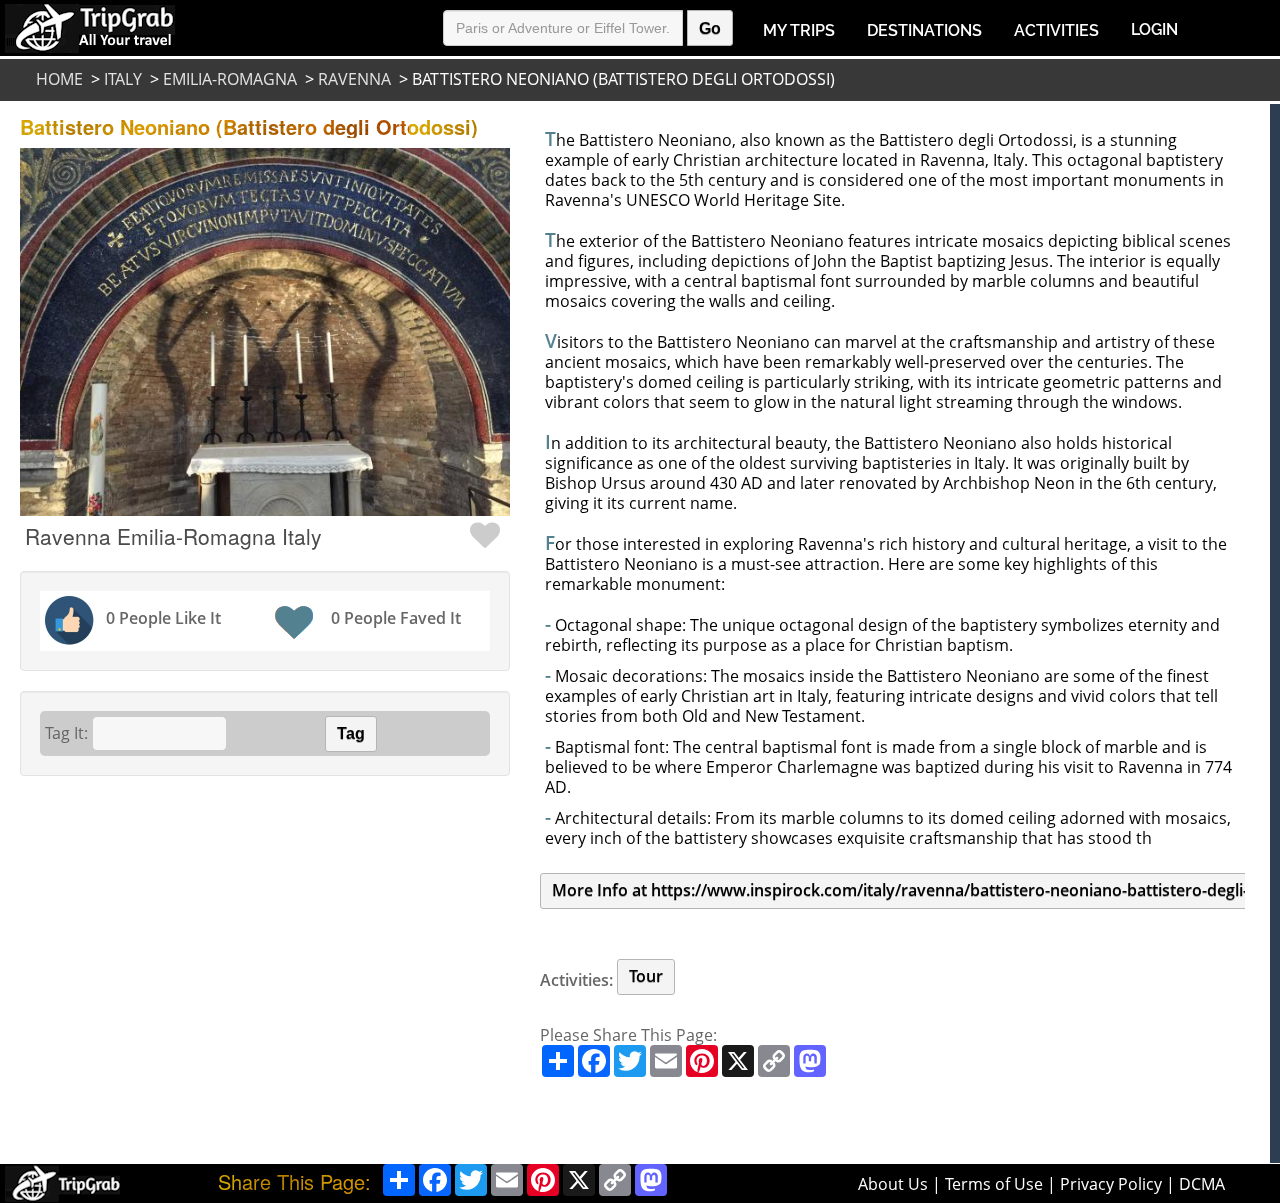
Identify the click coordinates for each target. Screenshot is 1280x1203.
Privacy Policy (1111, 1184)
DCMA (1202, 1184)
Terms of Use (994, 1184)
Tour (646, 976)
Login (1154, 29)
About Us (893, 1184)
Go (710, 28)
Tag (351, 733)
